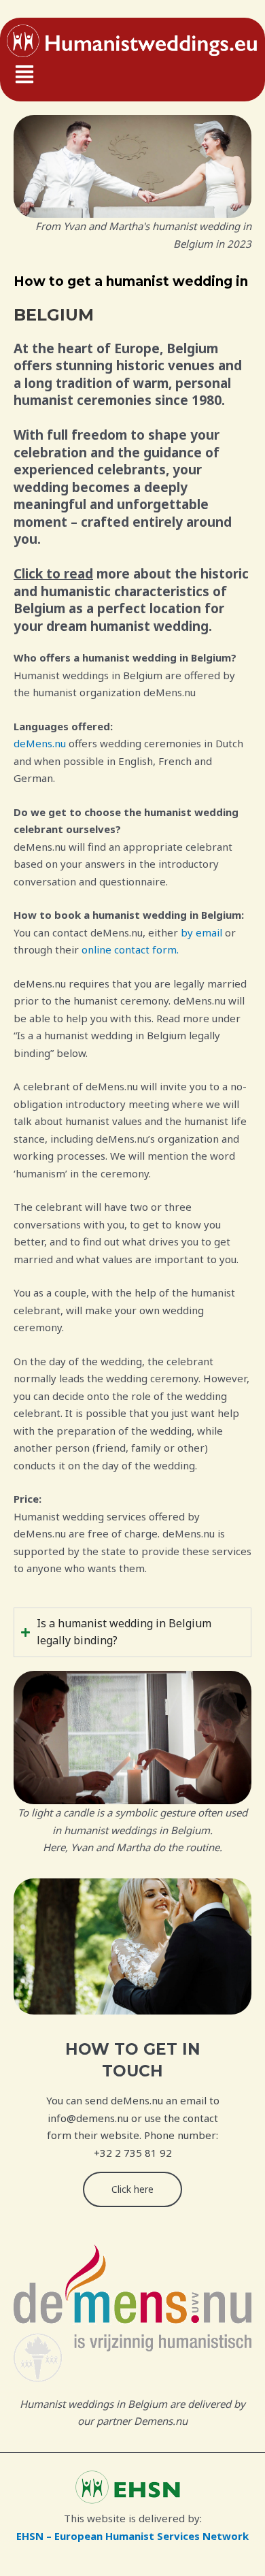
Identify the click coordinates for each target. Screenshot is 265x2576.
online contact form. (130, 949)
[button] (132, 76)
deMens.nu (40, 743)
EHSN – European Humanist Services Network (132, 2536)
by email (203, 932)
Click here (132, 2189)
